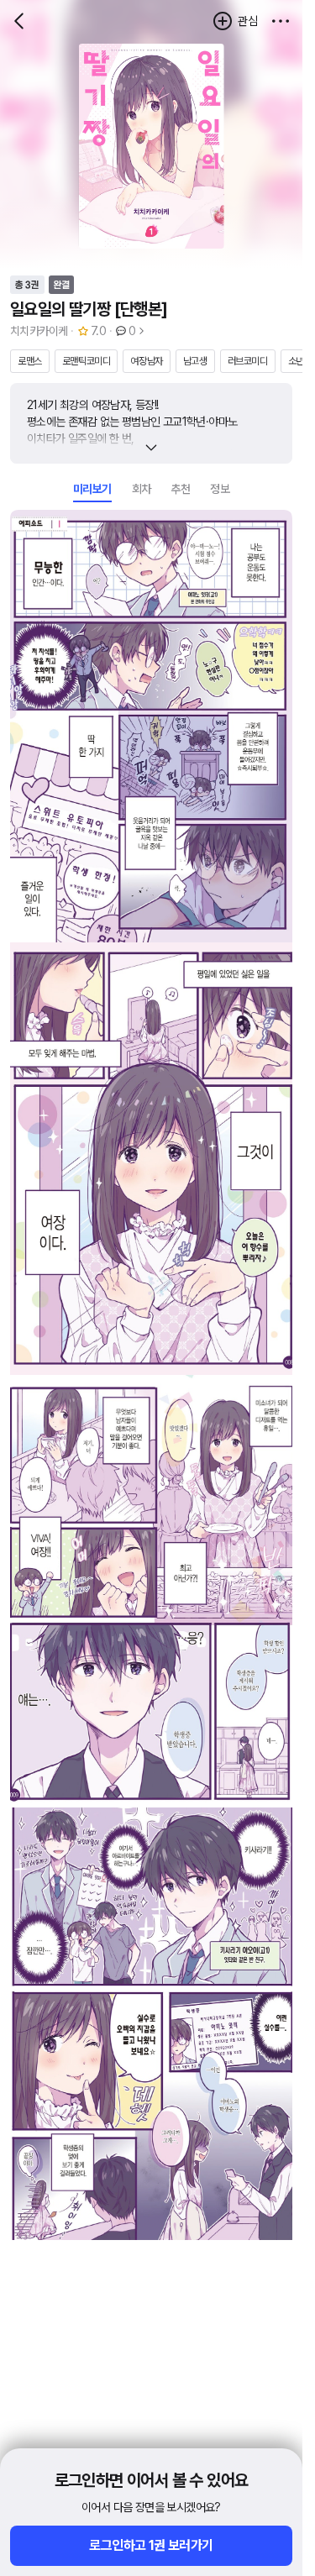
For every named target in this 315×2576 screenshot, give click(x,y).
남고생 (195, 361)
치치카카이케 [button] (39, 331)
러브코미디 (248, 361)
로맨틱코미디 (87, 361)
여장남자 (146, 361)
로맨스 (30, 361)
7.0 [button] (98, 331)
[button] (281, 21)
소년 (296, 361)
